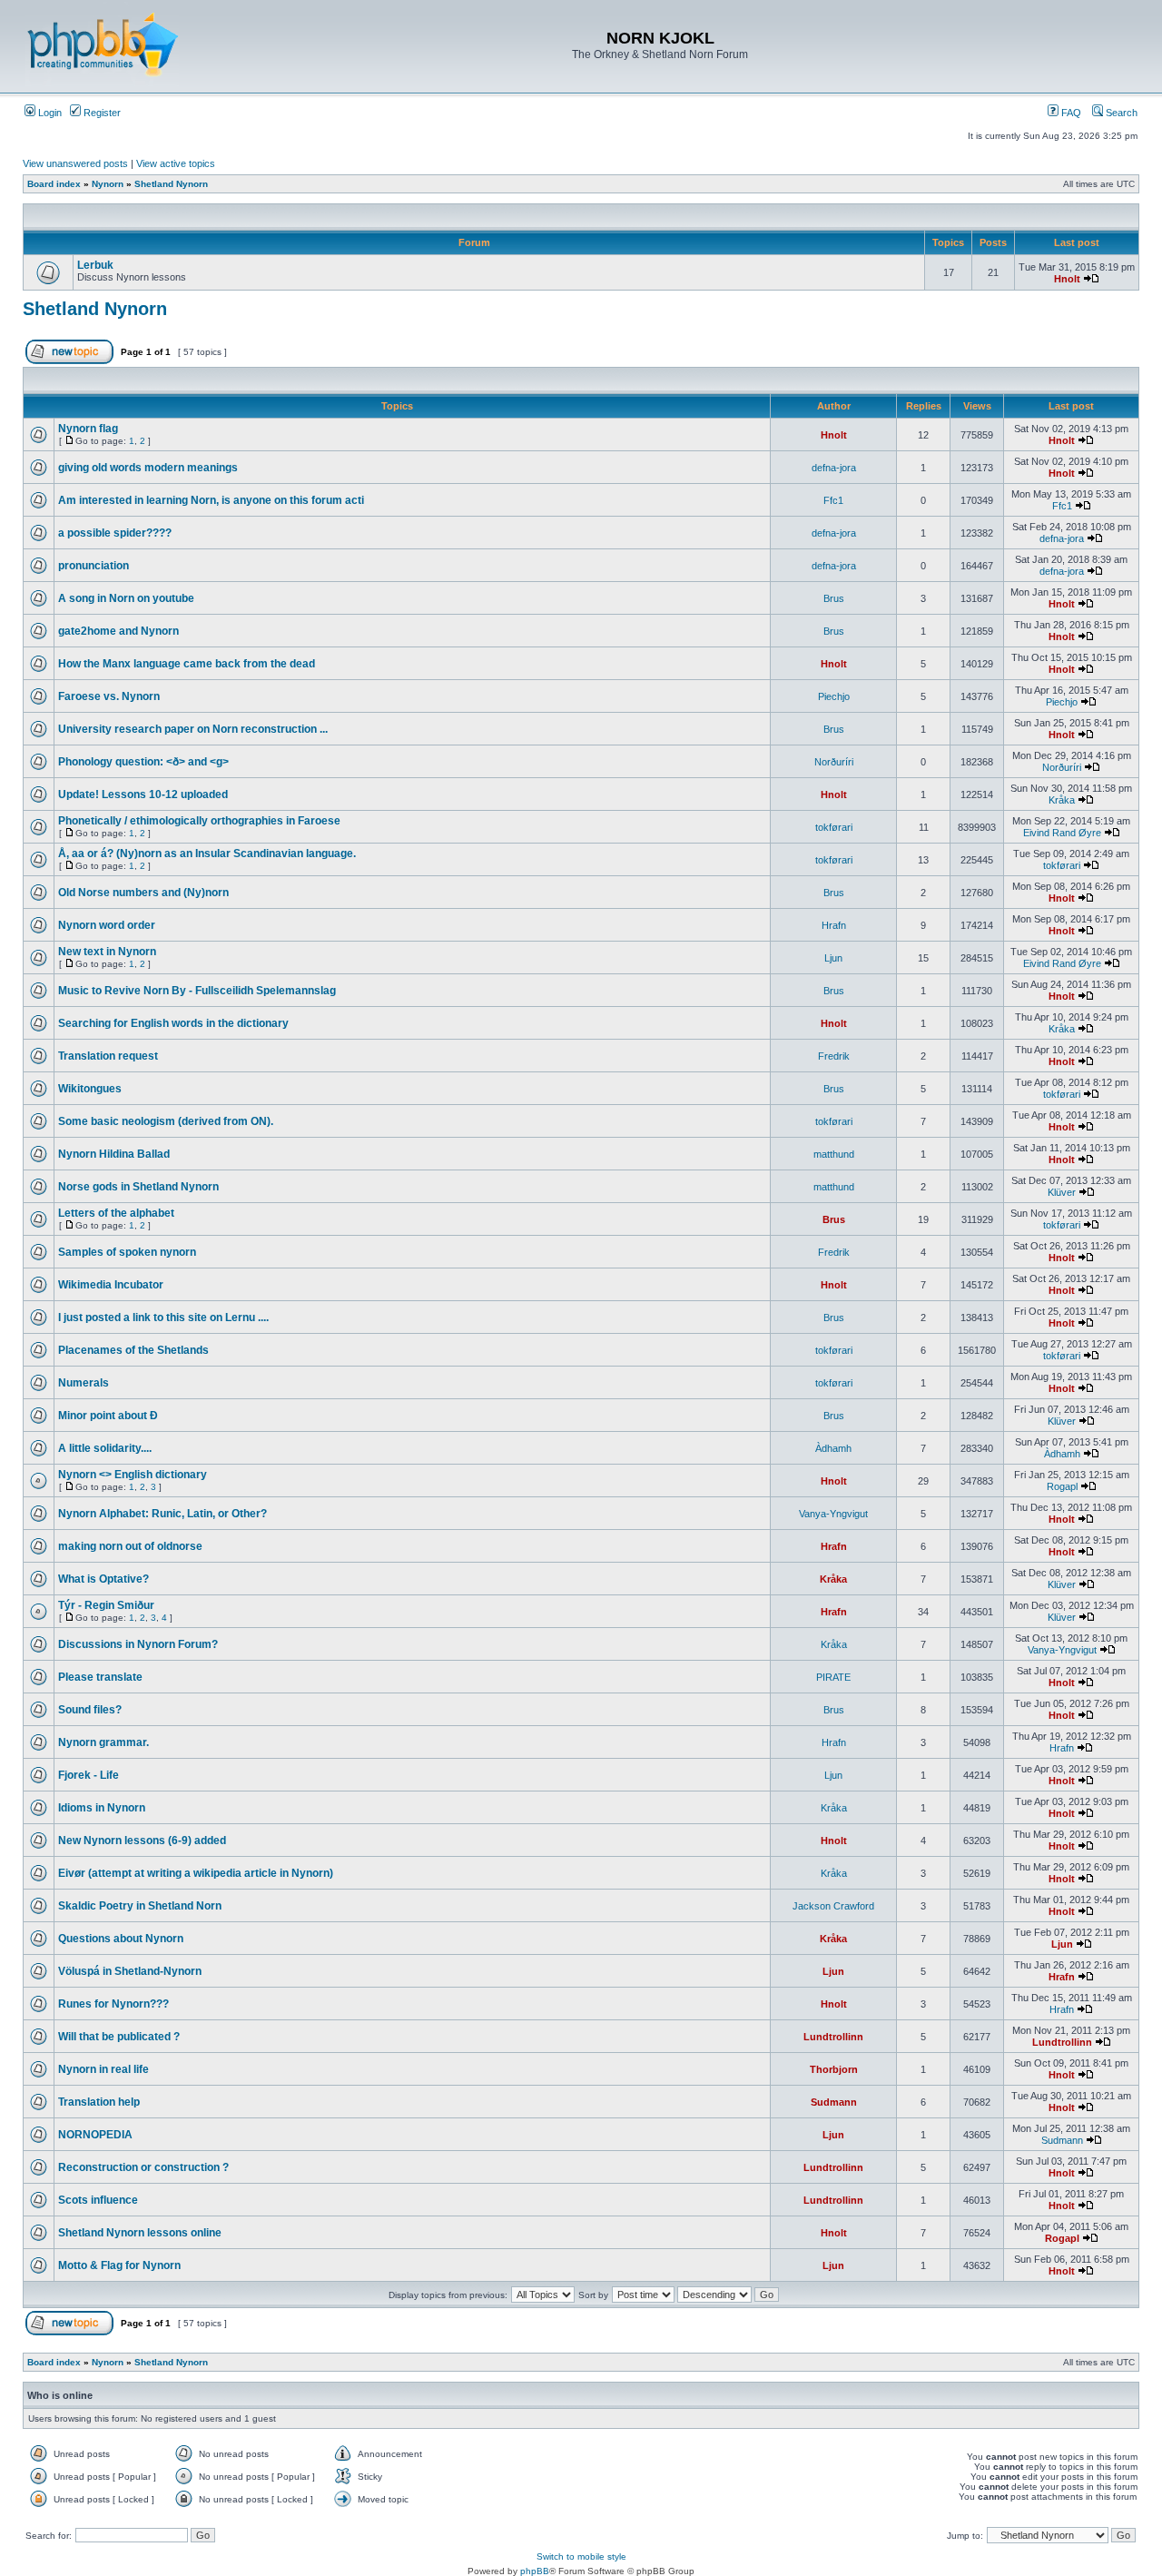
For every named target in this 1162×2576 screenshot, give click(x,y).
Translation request (108, 1056)
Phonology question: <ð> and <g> (143, 762)
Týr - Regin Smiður (106, 1605)
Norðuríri (834, 762)
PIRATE (833, 1677)
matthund (834, 1154)
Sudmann (834, 2102)
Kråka (1062, 800)
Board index (54, 184)
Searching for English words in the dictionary (173, 1023)
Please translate (100, 1677)
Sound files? (90, 1710)
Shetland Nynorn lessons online (140, 2233)
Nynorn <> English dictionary (133, 1475)
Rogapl (1062, 1486)
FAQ (1070, 113)
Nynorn (108, 184)
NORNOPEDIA (95, 2135)
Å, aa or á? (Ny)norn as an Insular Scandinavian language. (207, 854)
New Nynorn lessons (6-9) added (142, 1841)
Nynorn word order (107, 925)
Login (49, 113)
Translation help (99, 2102)
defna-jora (834, 468)
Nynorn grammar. (103, 1742)
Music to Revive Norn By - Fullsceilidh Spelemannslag (197, 991)
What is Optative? (103, 1579)
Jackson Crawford (833, 1906)
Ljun (833, 958)
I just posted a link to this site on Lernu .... (163, 1318)
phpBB (535, 2571)
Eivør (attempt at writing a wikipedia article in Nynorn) (196, 1873)
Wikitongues (90, 1089)
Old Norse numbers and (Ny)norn (143, 893)
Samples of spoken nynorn (127, 1252)
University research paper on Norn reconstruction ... (193, 729)
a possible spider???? (115, 533)
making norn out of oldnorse (130, 1546)
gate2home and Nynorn (118, 631)
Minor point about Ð (108, 1416)
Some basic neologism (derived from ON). (166, 1121)
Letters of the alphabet (116, 1213)
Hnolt (1067, 279)
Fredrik (834, 1056)
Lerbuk (95, 265)
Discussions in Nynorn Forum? (138, 1644)
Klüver (1062, 1192)
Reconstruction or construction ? (143, 2167)
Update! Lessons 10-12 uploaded (143, 795)
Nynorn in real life (103, 2069)
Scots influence (98, 2200)
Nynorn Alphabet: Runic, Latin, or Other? (162, 1514)
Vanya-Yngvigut (833, 1514)
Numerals (84, 1383)
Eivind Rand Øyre (1062, 833)
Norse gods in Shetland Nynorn (138, 1187)
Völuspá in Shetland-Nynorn (130, 1971)
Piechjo (834, 696)
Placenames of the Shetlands (133, 1350)
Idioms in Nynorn (102, 1808)
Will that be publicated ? (119, 2037)
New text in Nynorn (107, 952)
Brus (834, 598)
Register (101, 113)
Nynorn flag (88, 429)
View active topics (176, 163)
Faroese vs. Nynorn (109, 696)
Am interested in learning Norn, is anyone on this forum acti (211, 500)
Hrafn (834, 925)
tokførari (834, 827)
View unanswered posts (75, 163)
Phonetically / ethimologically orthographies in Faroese (199, 821)
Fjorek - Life (89, 1775)
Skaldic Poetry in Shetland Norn (140, 1906)
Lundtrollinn (833, 2037)
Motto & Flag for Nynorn (119, 2265)
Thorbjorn (834, 2069)
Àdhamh (833, 1448)
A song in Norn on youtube (126, 598)
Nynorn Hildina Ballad (114, 1154)
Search (1120, 113)
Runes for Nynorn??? (113, 2004)
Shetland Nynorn (171, 184)
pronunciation (94, 566)
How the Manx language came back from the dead (187, 664)
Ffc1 (833, 500)
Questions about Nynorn (121, 1939)
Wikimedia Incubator (111, 1285)
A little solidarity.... (105, 1448)
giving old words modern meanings (148, 468)
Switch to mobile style (581, 2556)
